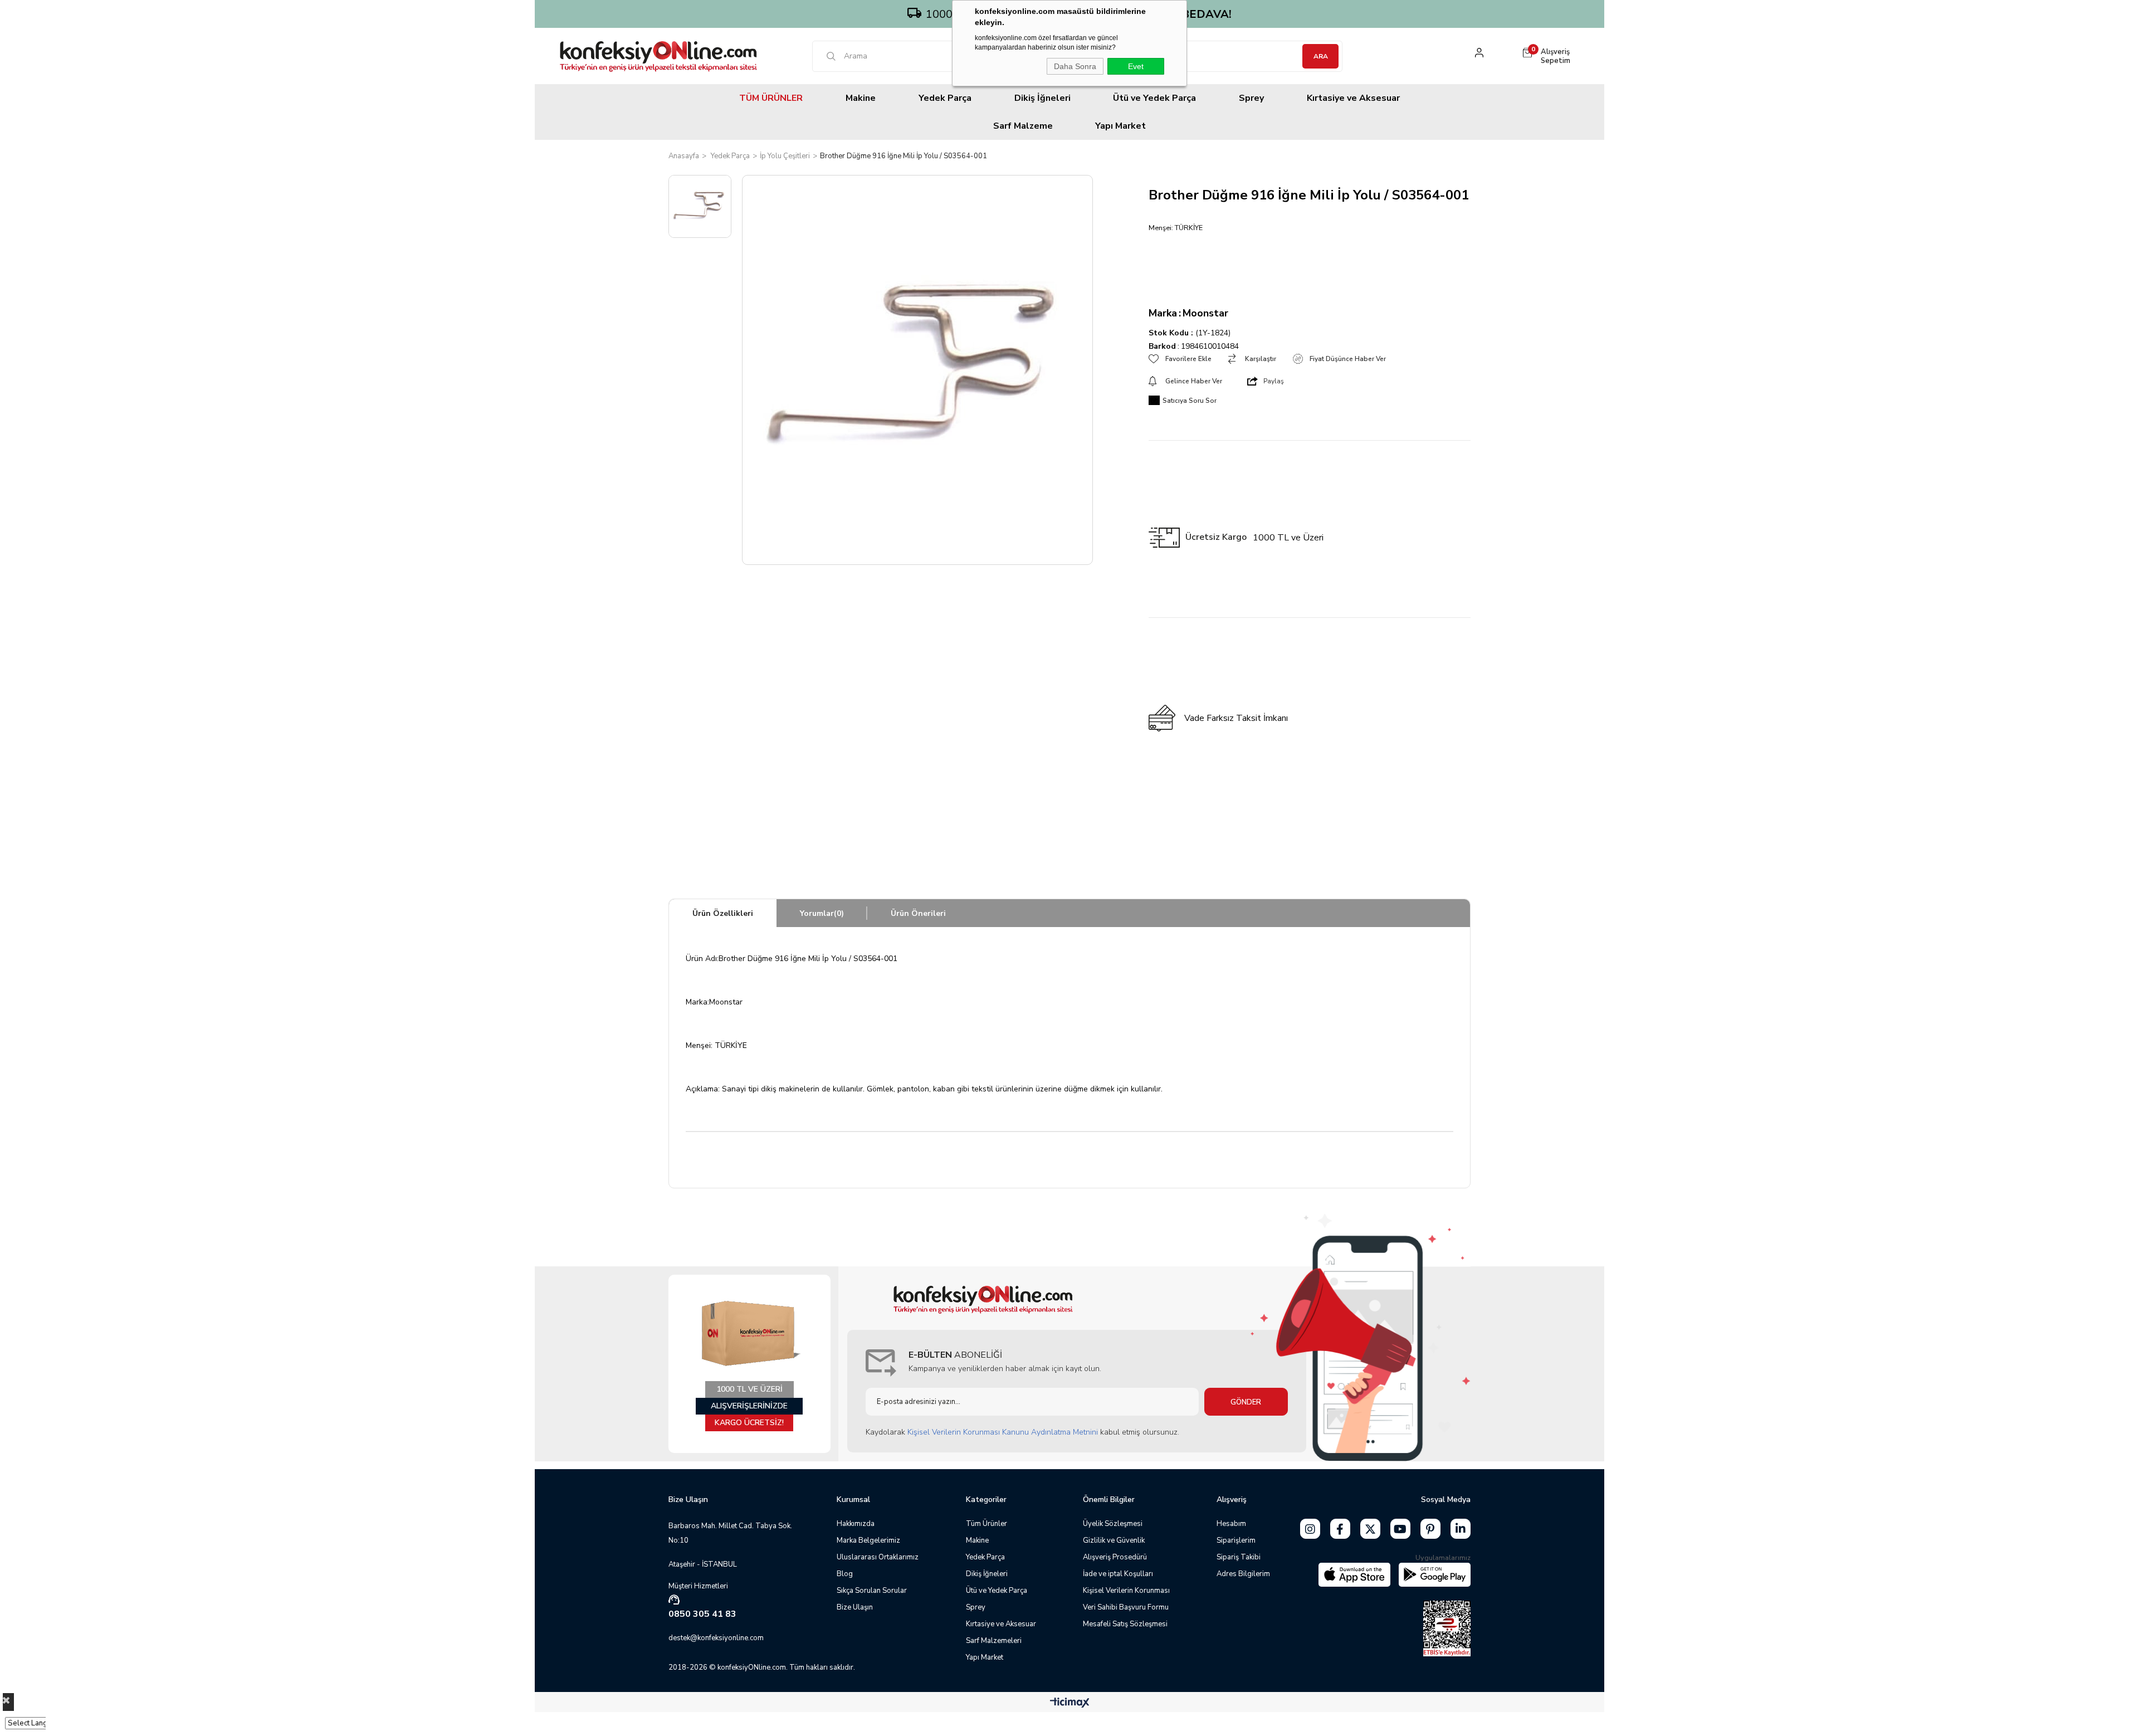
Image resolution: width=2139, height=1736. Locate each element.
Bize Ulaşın (855, 1607)
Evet (1136, 66)
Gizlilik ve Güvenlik (1114, 1540)
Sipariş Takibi (1239, 1557)
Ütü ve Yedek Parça (1154, 98)
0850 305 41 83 (702, 1614)
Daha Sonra (1075, 66)
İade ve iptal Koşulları (1118, 1574)
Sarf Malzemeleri (994, 1641)
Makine (861, 98)
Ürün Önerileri (918, 913)
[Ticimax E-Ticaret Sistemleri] (1070, 1703)
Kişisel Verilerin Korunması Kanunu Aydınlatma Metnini (1003, 1432)
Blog (845, 1574)
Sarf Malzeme (1023, 126)
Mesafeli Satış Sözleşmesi (1125, 1624)
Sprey (1251, 98)
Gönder (1246, 1402)
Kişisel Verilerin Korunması (1126, 1591)
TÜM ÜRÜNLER (771, 98)
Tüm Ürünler (987, 1524)
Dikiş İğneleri (1042, 98)
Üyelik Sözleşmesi (1113, 1524)
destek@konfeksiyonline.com (716, 1638)
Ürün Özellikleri (723, 913)
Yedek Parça (945, 98)
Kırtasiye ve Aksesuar (1353, 98)
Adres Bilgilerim (1243, 1574)
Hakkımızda (856, 1524)
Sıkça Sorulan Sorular (872, 1591)
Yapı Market (1120, 126)
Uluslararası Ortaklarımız (878, 1557)
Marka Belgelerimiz (868, 1540)
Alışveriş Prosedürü (1115, 1557)
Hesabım (1231, 1524)
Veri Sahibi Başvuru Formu (1126, 1607)
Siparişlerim (1236, 1540)
